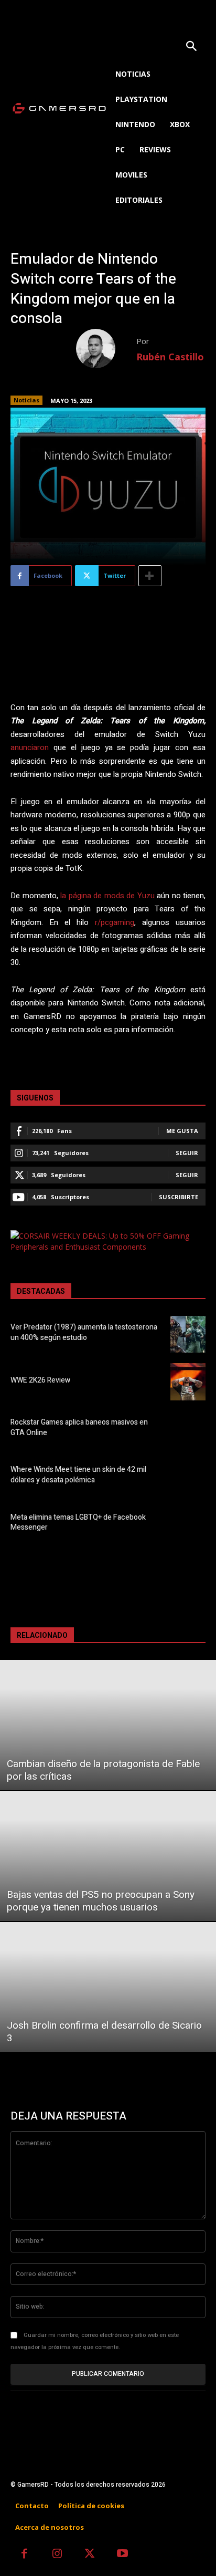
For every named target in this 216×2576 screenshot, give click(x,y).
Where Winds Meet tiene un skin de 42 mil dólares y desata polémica (78, 1475)
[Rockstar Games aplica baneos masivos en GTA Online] (188, 1429)
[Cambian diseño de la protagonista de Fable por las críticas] (108, 1725)
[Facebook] (24, 2555)
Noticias (26, 400)
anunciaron (30, 747)
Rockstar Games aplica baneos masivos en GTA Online (79, 1427)
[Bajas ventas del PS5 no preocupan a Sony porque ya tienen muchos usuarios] (108, 1856)
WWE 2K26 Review (40, 1380)
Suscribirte (179, 1197)
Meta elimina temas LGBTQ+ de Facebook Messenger (78, 1523)
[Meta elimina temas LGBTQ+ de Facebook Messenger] (188, 1524)
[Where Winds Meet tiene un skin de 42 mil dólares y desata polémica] (188, 1477)
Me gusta (182, 1131)
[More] (150, 576)
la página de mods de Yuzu (107, 896)
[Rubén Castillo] (106, 349)
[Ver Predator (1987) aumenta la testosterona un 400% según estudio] (188, 1334)
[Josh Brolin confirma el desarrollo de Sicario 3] (108, 1987)
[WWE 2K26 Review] (188, 1382)
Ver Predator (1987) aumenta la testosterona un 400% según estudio (84, 1332)
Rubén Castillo (170, 357)
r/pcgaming (115, 922)
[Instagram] (57, 2555)
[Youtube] (123, 2555)
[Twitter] (90, 2555)
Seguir (187, 1153)
